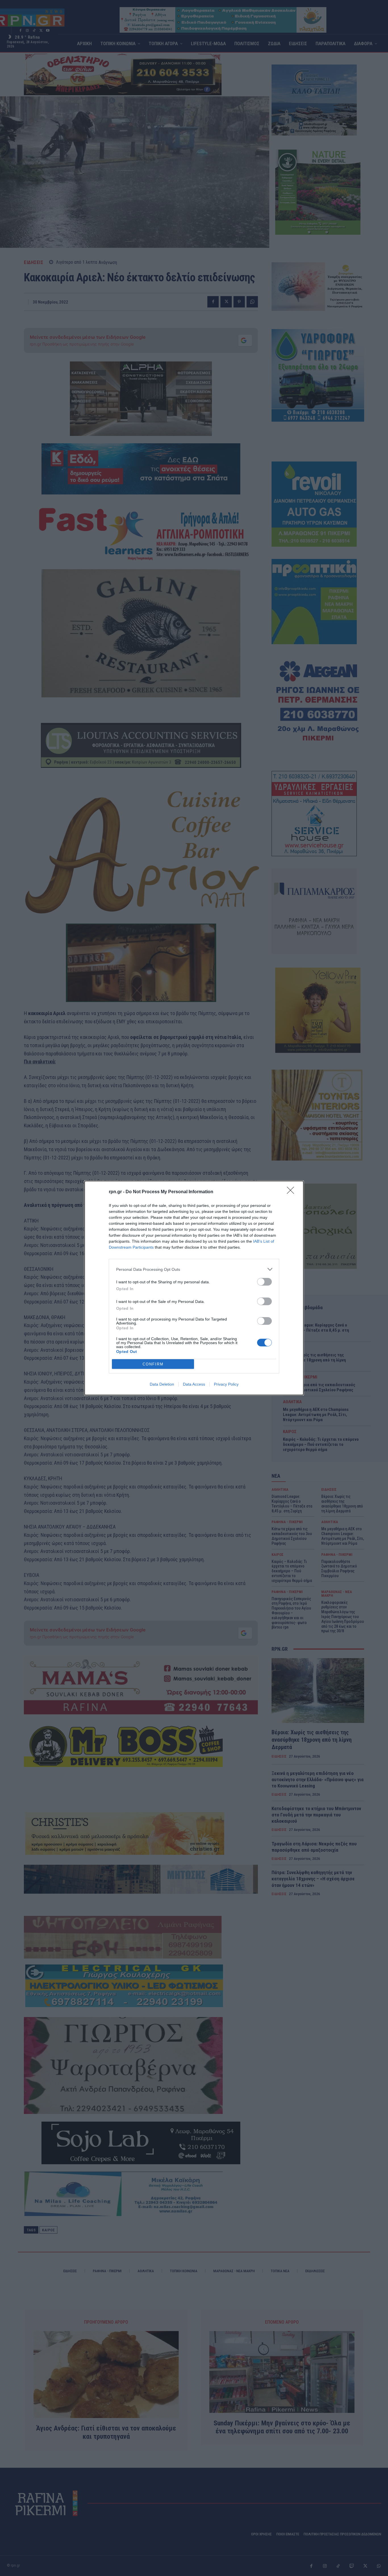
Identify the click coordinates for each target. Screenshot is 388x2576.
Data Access (194, 1384)
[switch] (264, 1282)
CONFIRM (153, 1364)
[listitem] (194, 1269)
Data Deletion (162, 1384)
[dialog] (194, 1288)
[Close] (292, 1192)
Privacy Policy (226, 1384)
